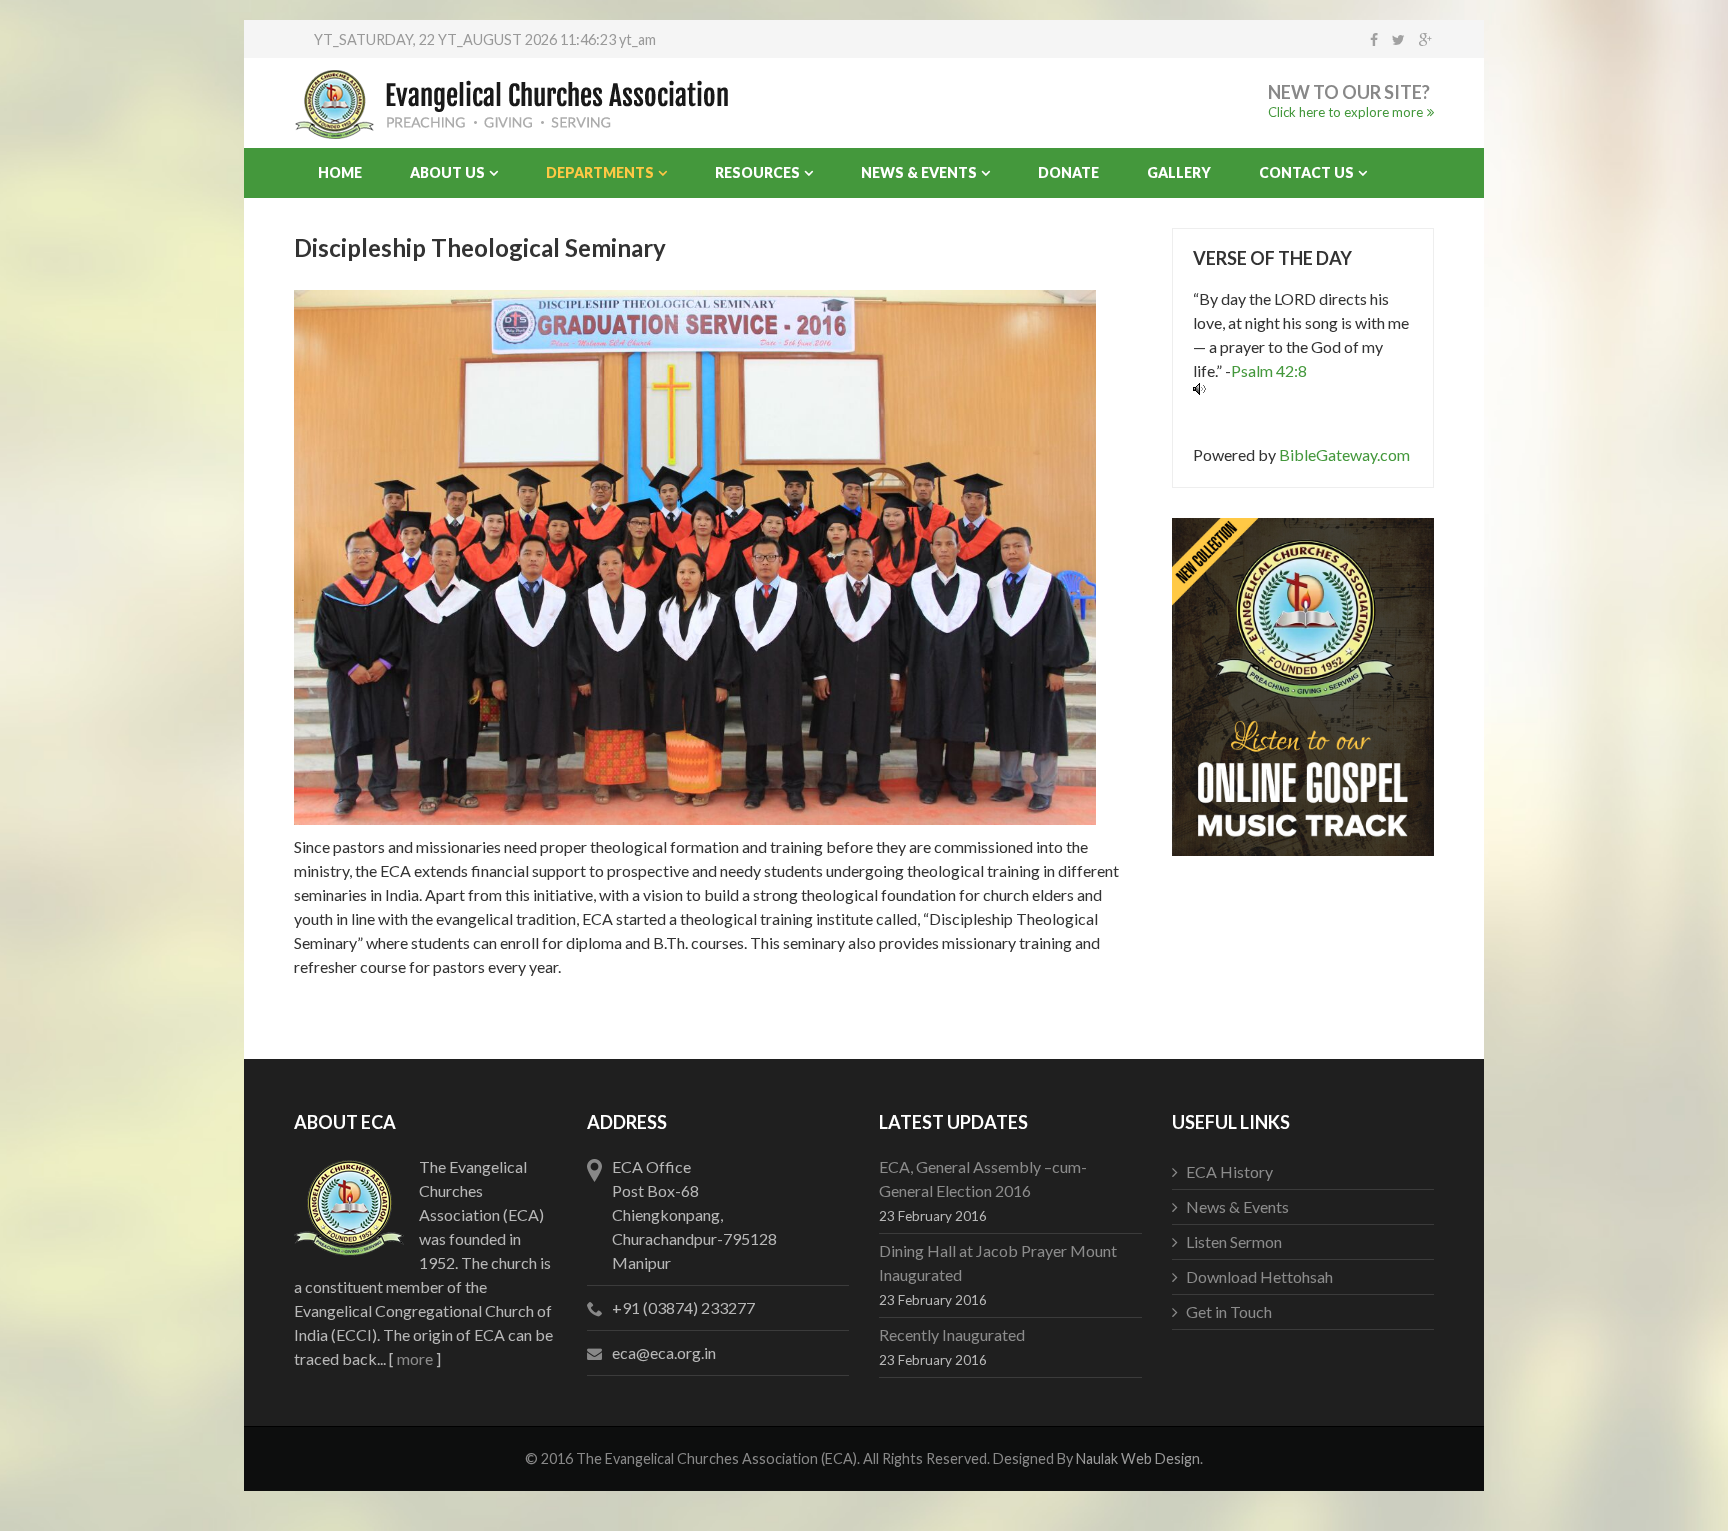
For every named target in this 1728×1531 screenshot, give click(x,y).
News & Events (919, 172)
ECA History (1229, 1171)
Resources (757, 172)
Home (340, 172)
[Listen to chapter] (1303, 389)
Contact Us (1306, 172)
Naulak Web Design (1138, 1458)
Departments (600, 172)
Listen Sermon (1234, 1241)
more (415, 1358)
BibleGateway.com (1344, 454)
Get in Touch (1229, 1311)
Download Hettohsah (1259, 1276)
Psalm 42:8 (1269, 370)
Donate (1068, 172)
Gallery (1179, 172)
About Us (447, 172)
